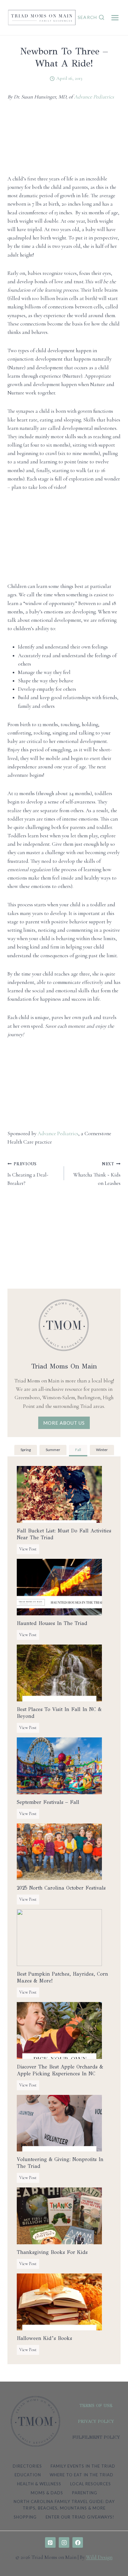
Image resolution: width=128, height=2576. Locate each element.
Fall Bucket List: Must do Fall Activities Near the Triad (64, 1534)
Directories (27, 2466)
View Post (29, 1550)
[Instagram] (64, 2542)
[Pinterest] (50, 2542)
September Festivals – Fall (48, 1802)
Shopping (25, 2517)
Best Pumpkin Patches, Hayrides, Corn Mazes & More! (62, 1977)
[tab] (26, 1451)
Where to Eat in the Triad (82, 2475)
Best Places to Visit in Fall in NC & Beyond (59, 1713)
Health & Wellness (39, 2484)
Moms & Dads (47, 2493)
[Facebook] (78, 2542)
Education (28, 2475)
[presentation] (59, 1494)
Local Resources (91, 2484)
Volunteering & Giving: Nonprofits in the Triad (60, 2163)
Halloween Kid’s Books (44, 2338)
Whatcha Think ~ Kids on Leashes (97, 1174)
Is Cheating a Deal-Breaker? (28, 1174)
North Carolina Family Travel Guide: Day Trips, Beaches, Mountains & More (64, 2505)
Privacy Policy (96, 2421)
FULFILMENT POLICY (96, 2437)
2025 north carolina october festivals (61, 1888)
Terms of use (96, 2406)
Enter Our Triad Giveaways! (80, 2517)
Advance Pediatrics (94, 97)
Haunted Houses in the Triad (52, 1623)
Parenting (85, 2493)
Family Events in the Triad (83, 2466)
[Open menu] (115, 18)
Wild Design (99, 2557)
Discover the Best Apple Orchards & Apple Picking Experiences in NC (60, 2070)
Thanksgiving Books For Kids (52, 2252)
